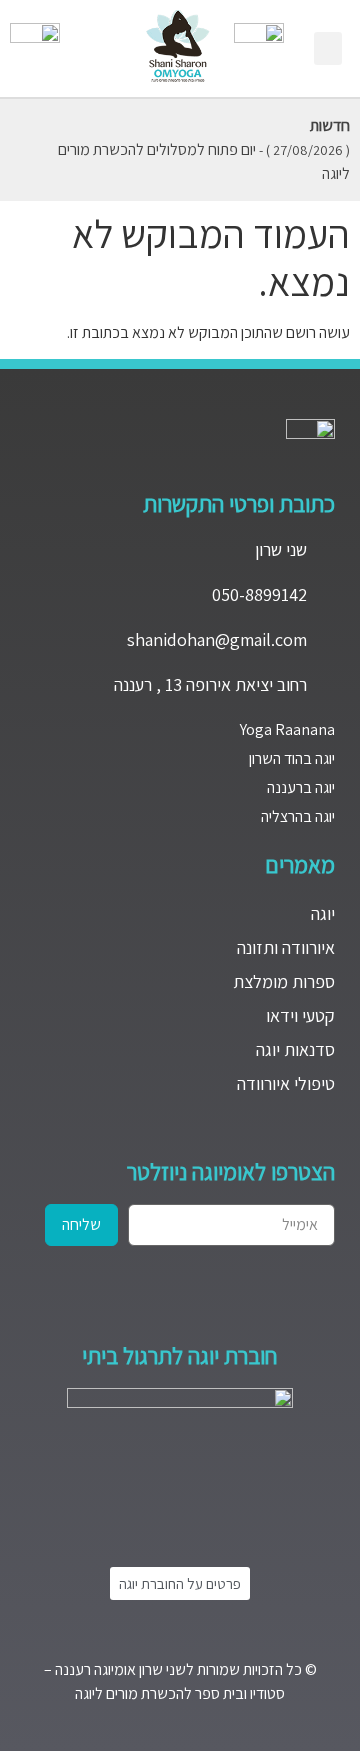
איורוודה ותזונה (286, 947)
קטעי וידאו (300, 1015)
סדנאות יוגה (295, 1049)
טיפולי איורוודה (286, 1083)
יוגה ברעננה (301, 787)
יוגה (323, 913)
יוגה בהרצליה (298, 816)
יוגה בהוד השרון (292, 758)
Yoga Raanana (287, 729)
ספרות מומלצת (284, 981)
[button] (328, 48)
